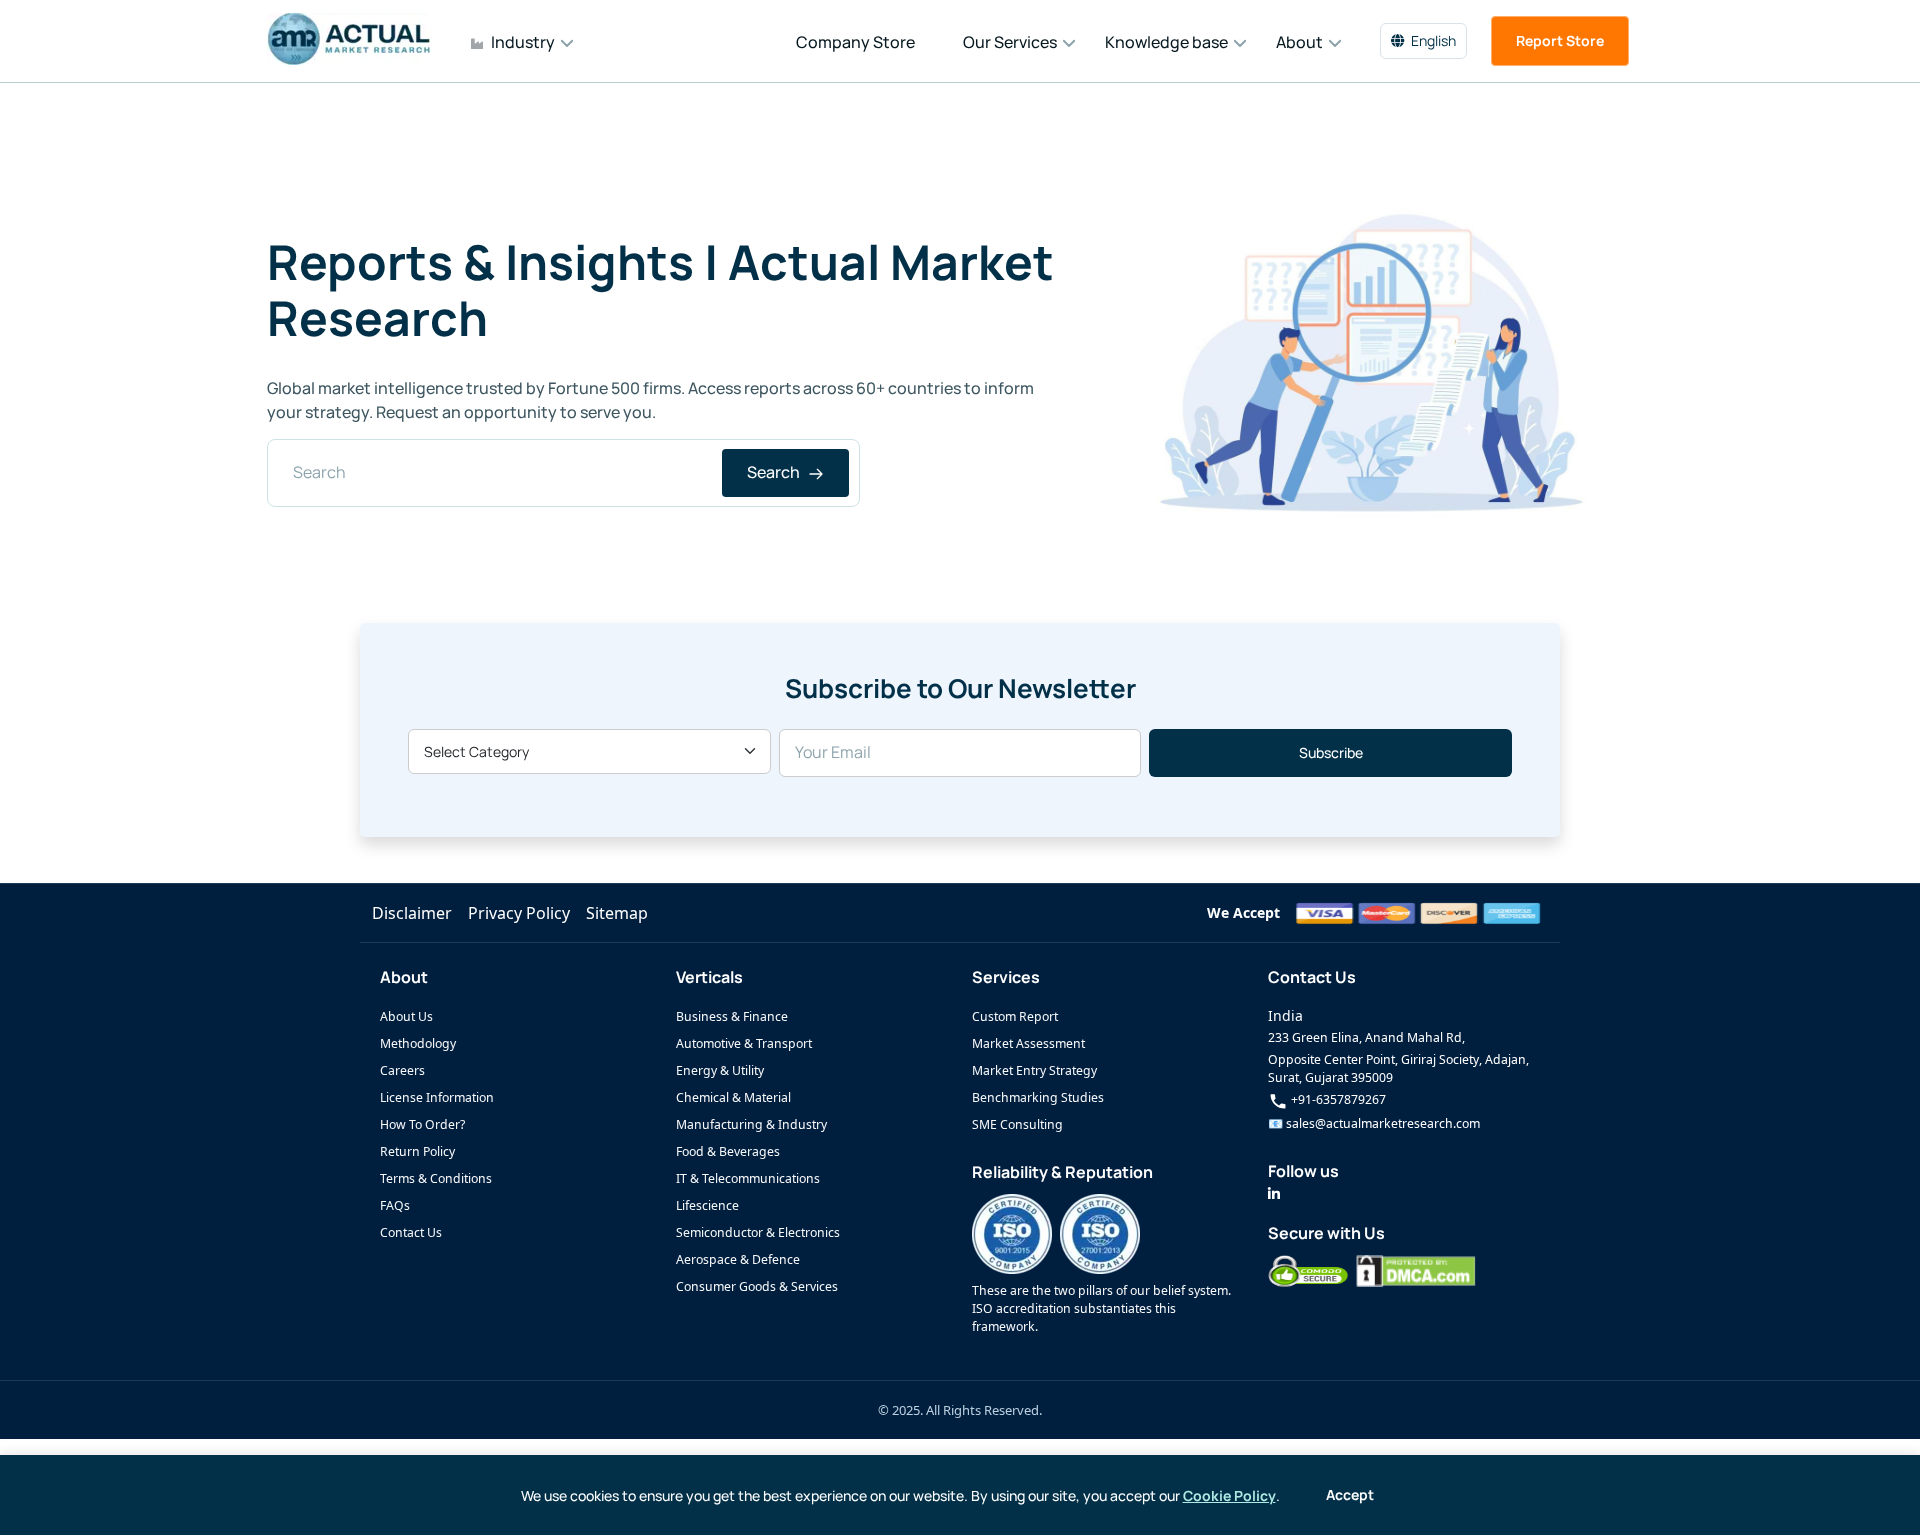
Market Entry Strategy (1034, 1070)
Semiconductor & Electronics (758, 1232)
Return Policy (417, 1151)
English (1433, 40)
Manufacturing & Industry (751, 1124)
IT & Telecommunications (748, 1178)
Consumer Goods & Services (757, 1286)
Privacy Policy (519, 913)
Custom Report (1015, 1016)
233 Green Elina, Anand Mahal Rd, (1366, 1037)
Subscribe (1331, 752)
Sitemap (617, 913)
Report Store (1560, 40)
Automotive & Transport (744, 1043)
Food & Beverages (728, 1151)
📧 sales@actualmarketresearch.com (1374, 1123)
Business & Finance (732, 1016)
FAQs (395, 1205)
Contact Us (411, 1232)
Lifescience (707, 1205)
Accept (1350, 1494)
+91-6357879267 (1337, 1099)
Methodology (418, 1043)
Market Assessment (1028, 1043)
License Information (437, 1097)
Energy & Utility (720, 1070)
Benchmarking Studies (1038, 1097)
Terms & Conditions (436, 1178)
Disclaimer (412, 913)
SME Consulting (1017, 1124)
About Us (406, 1016)
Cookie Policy (1229, 1495)
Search (775, 472)
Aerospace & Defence (738, 1259)
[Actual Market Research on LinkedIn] (1274, 1193)
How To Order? (422, 1124)
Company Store (855, 42)
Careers (402, 1070)
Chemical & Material (733, 1097)
